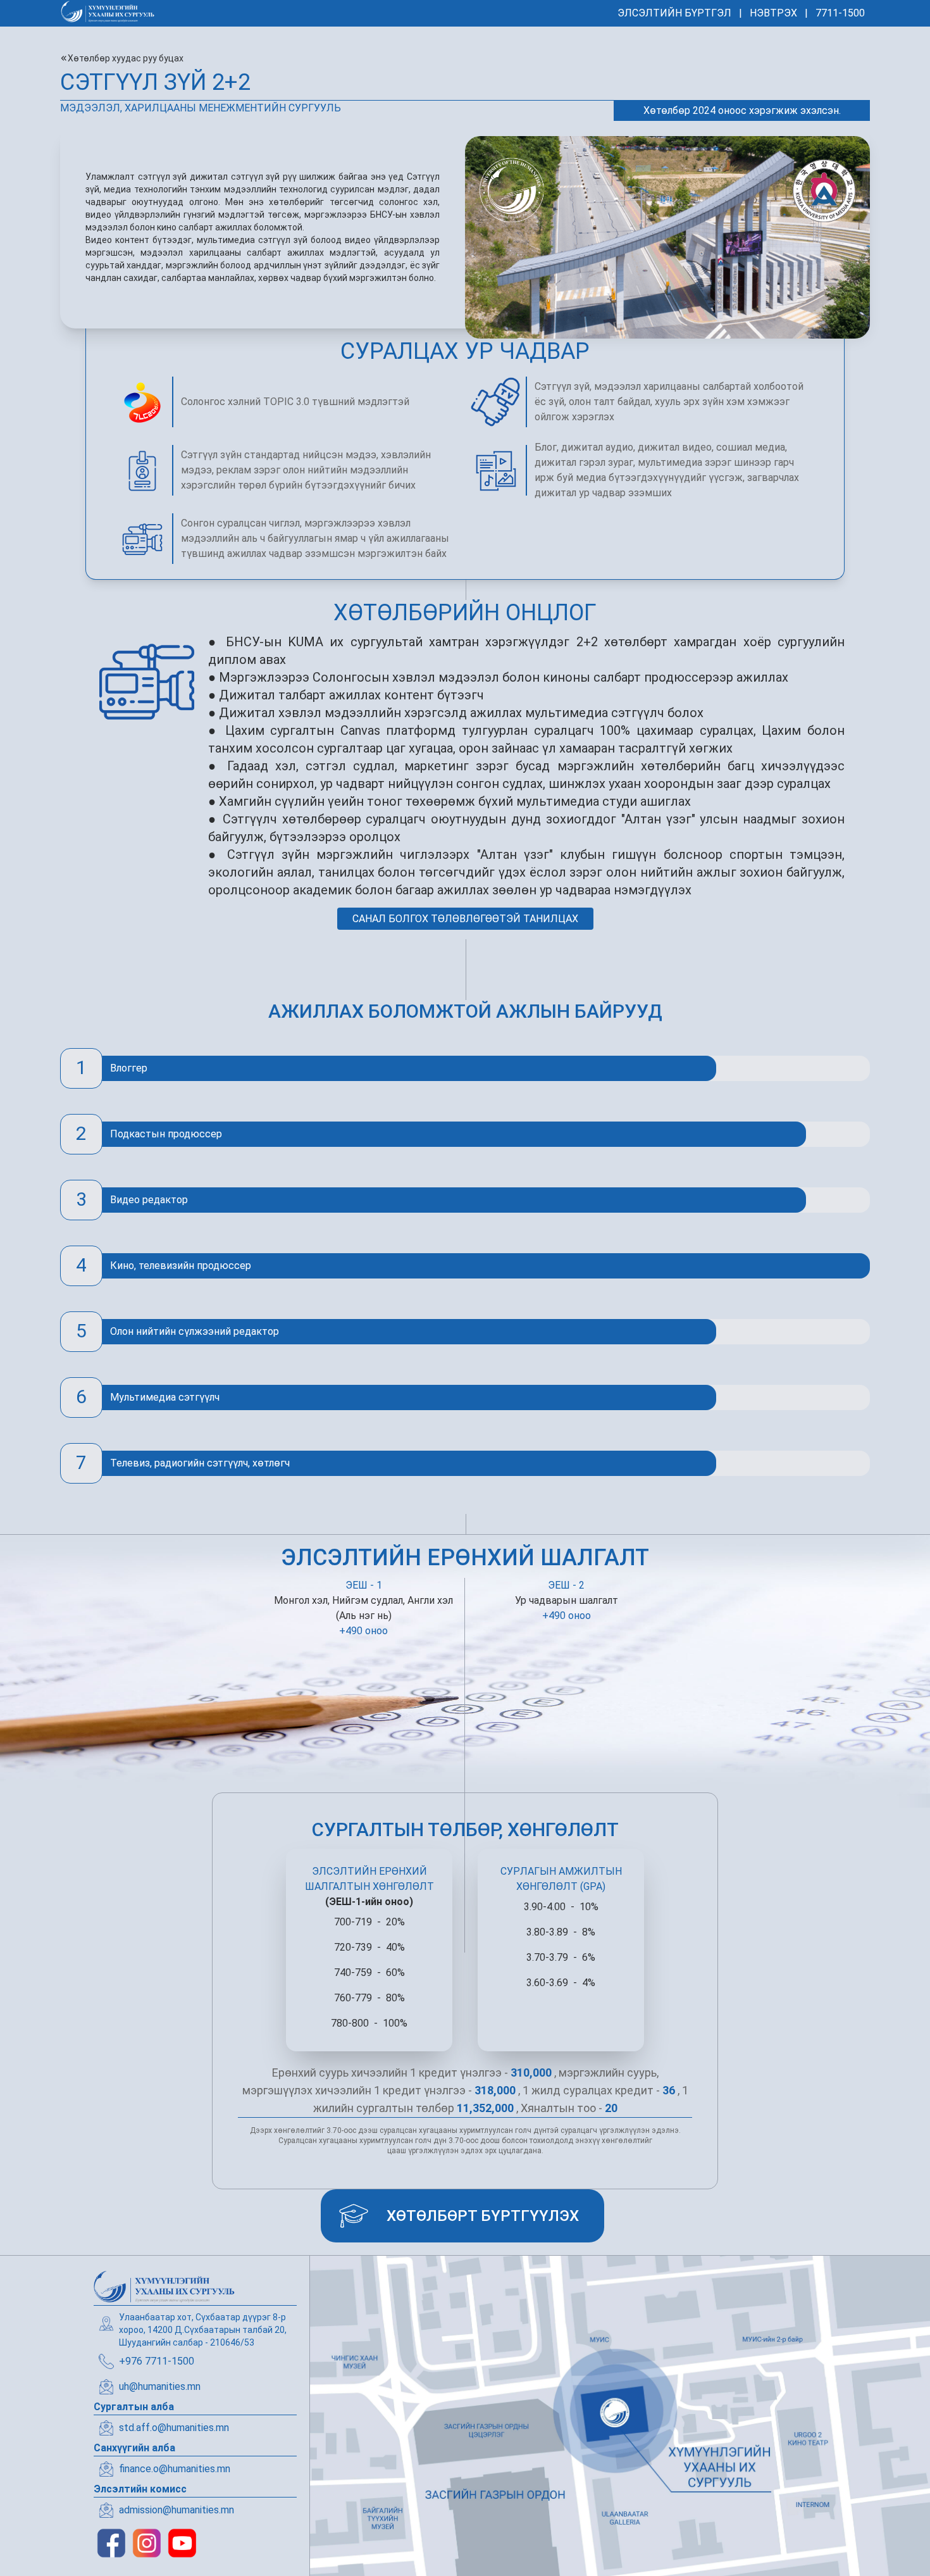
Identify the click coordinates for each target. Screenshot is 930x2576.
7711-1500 (840, 13)
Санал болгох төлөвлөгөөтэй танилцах (465, 919)
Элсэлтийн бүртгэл (674, 13)
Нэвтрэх (773, 13)
